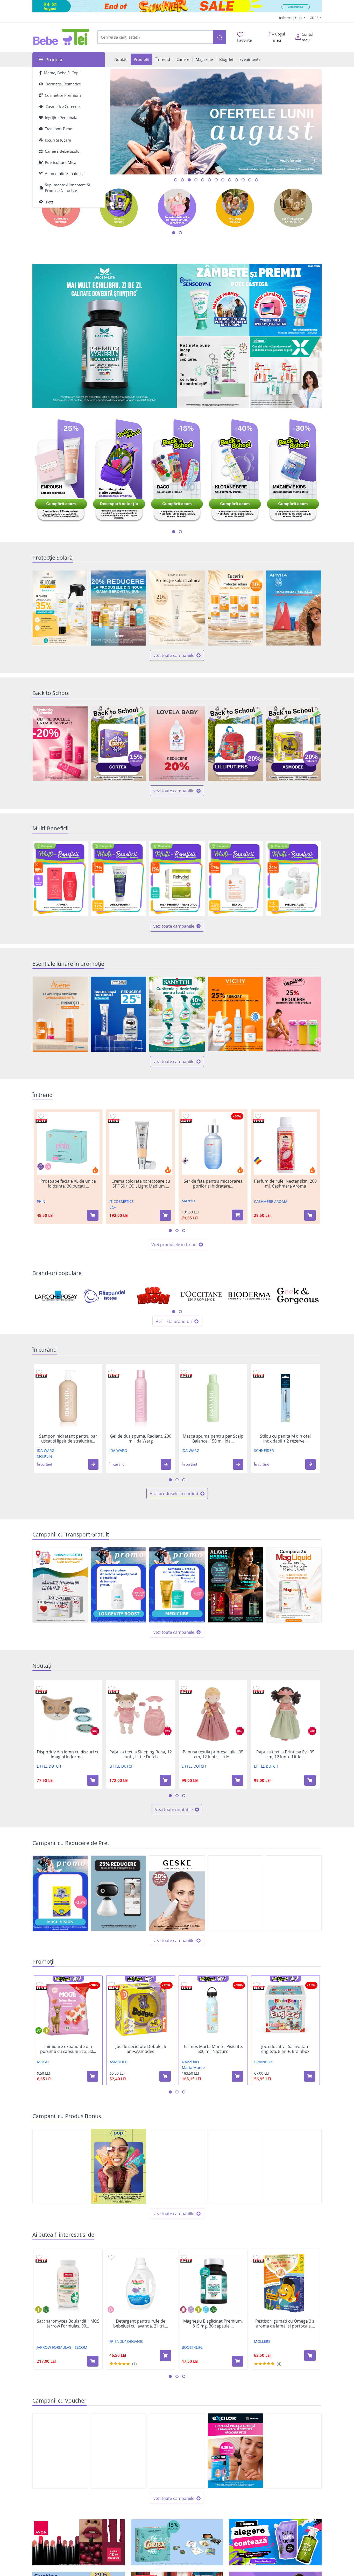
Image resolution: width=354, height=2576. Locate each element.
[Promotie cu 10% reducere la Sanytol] (177, 1014)
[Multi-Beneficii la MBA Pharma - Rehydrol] (177, 879)
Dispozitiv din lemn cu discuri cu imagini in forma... (68, 1754)
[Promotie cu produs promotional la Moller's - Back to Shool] (60, 2167)
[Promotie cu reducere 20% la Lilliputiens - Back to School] (235, 743)
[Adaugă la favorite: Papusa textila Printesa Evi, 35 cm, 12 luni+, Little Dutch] (256, 1688)
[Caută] (220, 37)
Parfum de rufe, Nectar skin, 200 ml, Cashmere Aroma (285, 1184)
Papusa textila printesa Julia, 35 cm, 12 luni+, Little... (213, 1754)
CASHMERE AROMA (271, 1201)
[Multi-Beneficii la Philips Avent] (294, 879)
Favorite (244, 40)
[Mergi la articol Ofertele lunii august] (189, 180)
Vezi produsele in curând (175, 1494)
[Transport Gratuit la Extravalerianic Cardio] (60, 1585)
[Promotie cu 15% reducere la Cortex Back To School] (119, 743)
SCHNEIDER (264, 1450)
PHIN (41, 1201)
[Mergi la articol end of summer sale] (176, 180)
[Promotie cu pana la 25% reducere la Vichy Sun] (235, 1014)
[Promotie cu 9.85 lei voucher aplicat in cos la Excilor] (235, 2451)
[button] (93, 1464)
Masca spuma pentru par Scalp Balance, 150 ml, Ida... (213, 1439)
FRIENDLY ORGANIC (126, 2341)
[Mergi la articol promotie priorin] (250, 180)
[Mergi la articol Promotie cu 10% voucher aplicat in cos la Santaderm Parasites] (230, 180)
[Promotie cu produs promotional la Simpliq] (235, 2167)
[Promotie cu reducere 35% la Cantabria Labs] (60, 608)
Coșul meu (279, 37)
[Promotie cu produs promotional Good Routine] (213, 372)
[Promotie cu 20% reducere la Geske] (177, 1893)
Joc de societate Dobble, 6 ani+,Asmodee (141, 2049)
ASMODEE (118, 2062)
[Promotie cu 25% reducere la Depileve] (294, 1014)
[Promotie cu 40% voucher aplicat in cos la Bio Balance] (294, 2451)
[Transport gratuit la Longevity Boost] (119, 1585)
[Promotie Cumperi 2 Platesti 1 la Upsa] (294, 1893)
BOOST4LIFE (192, 2347)
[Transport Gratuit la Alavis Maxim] (235, 1585)
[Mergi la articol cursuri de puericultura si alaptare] (236, 180)
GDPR (314, 18)
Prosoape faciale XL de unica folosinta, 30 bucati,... (68, 1184)
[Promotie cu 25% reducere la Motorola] (119, 1893)
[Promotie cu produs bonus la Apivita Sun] (294, 608)
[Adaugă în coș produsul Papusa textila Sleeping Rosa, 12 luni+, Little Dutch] (165, 1780)
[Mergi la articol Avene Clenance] (223, 180)
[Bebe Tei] (61, 37)
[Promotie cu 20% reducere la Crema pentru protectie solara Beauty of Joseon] (177, 608)
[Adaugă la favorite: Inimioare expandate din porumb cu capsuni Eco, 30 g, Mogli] (39, 1984)
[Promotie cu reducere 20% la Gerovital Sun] (119, 608)
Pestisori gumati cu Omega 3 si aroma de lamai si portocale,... (285, 2324)
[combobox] (155, 37)
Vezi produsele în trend (175, 1245)
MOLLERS (262, 2341)
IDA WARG (46, 1450)
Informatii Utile (291, 18)
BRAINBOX (263, 2062)
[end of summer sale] (177, 6)
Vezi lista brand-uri (175, 1321)
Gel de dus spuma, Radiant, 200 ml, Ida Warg (141, 1439)
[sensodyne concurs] (249, 300)
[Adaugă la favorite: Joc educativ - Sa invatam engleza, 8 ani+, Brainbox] (257, 1984)
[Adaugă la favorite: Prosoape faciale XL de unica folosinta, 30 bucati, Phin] (41, 1116)
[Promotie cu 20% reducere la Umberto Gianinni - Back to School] (60, 743)
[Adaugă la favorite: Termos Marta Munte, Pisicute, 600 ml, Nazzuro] (184, 1984)
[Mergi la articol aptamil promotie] (209, 180)
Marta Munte (193, 2068)
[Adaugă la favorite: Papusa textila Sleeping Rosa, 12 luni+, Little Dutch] (111, 1688)
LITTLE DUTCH (49, 1766)
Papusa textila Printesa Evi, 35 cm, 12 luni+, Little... (285, 1754)
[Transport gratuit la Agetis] (294, 1585)
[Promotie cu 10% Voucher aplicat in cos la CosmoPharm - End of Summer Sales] (119, 2451)
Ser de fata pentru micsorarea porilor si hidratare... (213, 1184)
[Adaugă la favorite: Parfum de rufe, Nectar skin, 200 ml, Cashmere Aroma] (258, 1116)
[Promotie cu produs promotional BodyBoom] (294, 2167)
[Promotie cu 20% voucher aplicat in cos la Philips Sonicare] (177, 2451)
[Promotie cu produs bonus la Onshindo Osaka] (177, 2167)
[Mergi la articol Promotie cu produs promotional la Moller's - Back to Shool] (216, 180)
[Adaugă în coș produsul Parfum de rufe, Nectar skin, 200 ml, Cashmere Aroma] (310, 1215)
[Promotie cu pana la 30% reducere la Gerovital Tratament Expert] (235, 1893)
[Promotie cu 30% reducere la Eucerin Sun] (235, 608)
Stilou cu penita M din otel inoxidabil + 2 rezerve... (285, 1439)
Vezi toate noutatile (174, 1810)
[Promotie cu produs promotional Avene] (60, 1014)
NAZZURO (190, 2062)
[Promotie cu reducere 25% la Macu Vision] (60, 1893)
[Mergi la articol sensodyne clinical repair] (203, 180)
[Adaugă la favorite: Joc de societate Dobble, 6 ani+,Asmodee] (112, 1984)
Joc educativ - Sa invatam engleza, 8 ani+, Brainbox (285, 2049)
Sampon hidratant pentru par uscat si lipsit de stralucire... (68, 1439)
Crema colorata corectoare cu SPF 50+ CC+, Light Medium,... (141, 1184)
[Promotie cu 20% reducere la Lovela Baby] (177, 743)
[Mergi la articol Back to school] (182, 180)
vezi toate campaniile (174, 655)
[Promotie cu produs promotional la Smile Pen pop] (119, 2166)
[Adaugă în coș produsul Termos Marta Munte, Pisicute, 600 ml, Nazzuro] (237, 2076)
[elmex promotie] (286, 372)
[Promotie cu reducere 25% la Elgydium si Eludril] (119, 1014)
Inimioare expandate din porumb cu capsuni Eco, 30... (68, 2049)
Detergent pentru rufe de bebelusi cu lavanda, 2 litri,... (141, 2324)
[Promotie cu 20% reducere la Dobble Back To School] (294, 743)
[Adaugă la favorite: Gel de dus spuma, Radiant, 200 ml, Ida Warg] (111, 1372)
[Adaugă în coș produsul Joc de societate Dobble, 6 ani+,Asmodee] (165, 2076)
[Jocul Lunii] (177, 2542)
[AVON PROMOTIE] (79, 2542)
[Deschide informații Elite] (41, 1121)
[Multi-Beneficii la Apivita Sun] (60, 879)
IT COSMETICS (122, 1201)
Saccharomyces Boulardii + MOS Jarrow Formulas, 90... (68, 2324)
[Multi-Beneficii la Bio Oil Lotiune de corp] (235, 879)
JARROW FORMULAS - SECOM (62, 2347)
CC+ (113, 1207)
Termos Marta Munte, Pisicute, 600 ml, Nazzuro (213, 2049)
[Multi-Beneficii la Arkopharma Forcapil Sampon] (119, 879)
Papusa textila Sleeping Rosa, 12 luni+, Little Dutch (141, 1754)
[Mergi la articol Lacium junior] (243, 180)
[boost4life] (105, 336)
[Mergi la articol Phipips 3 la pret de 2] (257, 180)
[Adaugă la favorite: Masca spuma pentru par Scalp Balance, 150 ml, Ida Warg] (184, 1372)
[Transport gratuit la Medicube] (177, 1585)
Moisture (45, 1456)
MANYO (188, 1201)
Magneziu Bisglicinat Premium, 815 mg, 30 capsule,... (213, 2324)
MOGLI (43, 2062)
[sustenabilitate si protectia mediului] (275, 2542)
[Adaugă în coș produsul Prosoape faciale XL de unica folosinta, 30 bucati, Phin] (93, 1215)
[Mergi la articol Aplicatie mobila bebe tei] (196, 180)
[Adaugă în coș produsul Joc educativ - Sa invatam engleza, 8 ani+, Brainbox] (310, 2076)
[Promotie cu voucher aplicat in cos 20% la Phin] (60, 2451)
